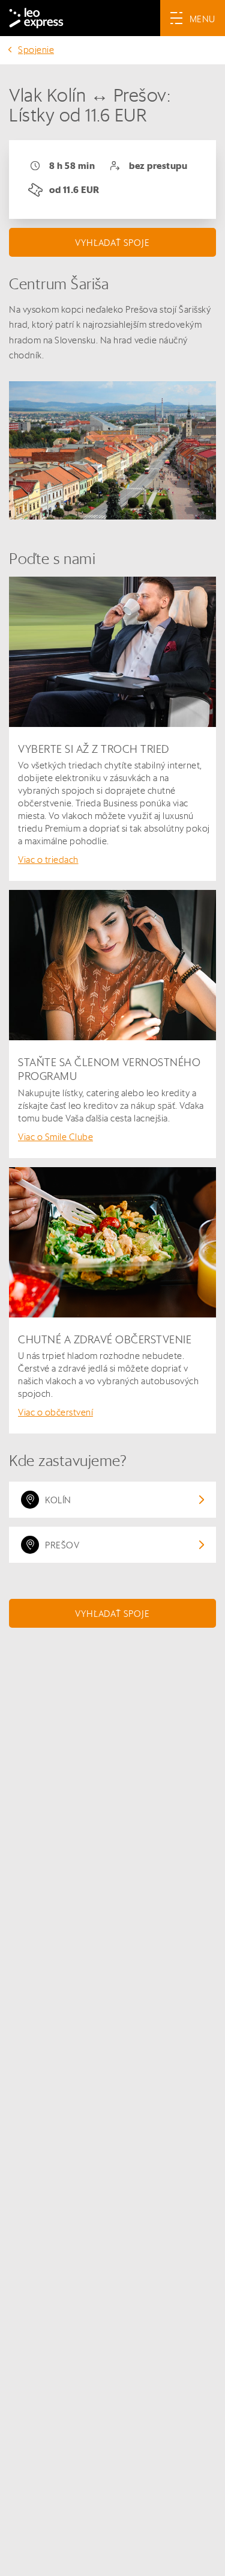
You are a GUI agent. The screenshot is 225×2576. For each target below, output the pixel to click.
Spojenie (36, 50)
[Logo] (36, 18)
